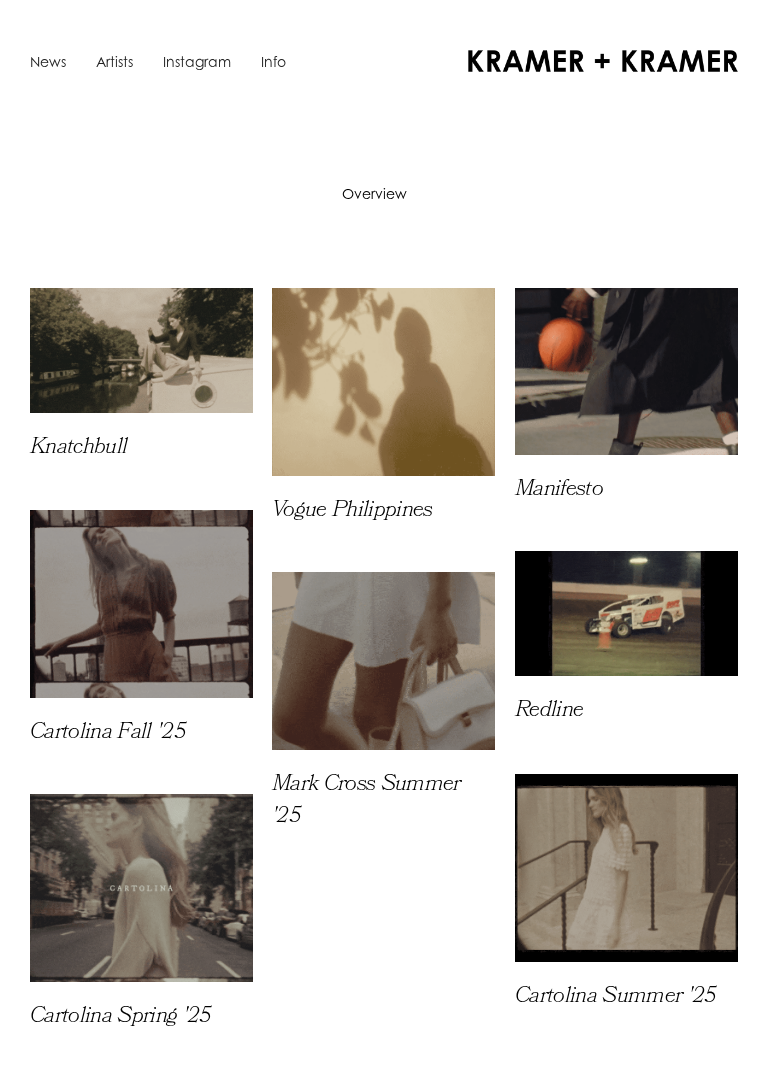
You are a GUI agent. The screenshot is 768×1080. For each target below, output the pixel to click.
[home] (603, 61)
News (48, 61)
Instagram (197, 61)
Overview (374, 193)
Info (273, 61)
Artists (114, 61)
